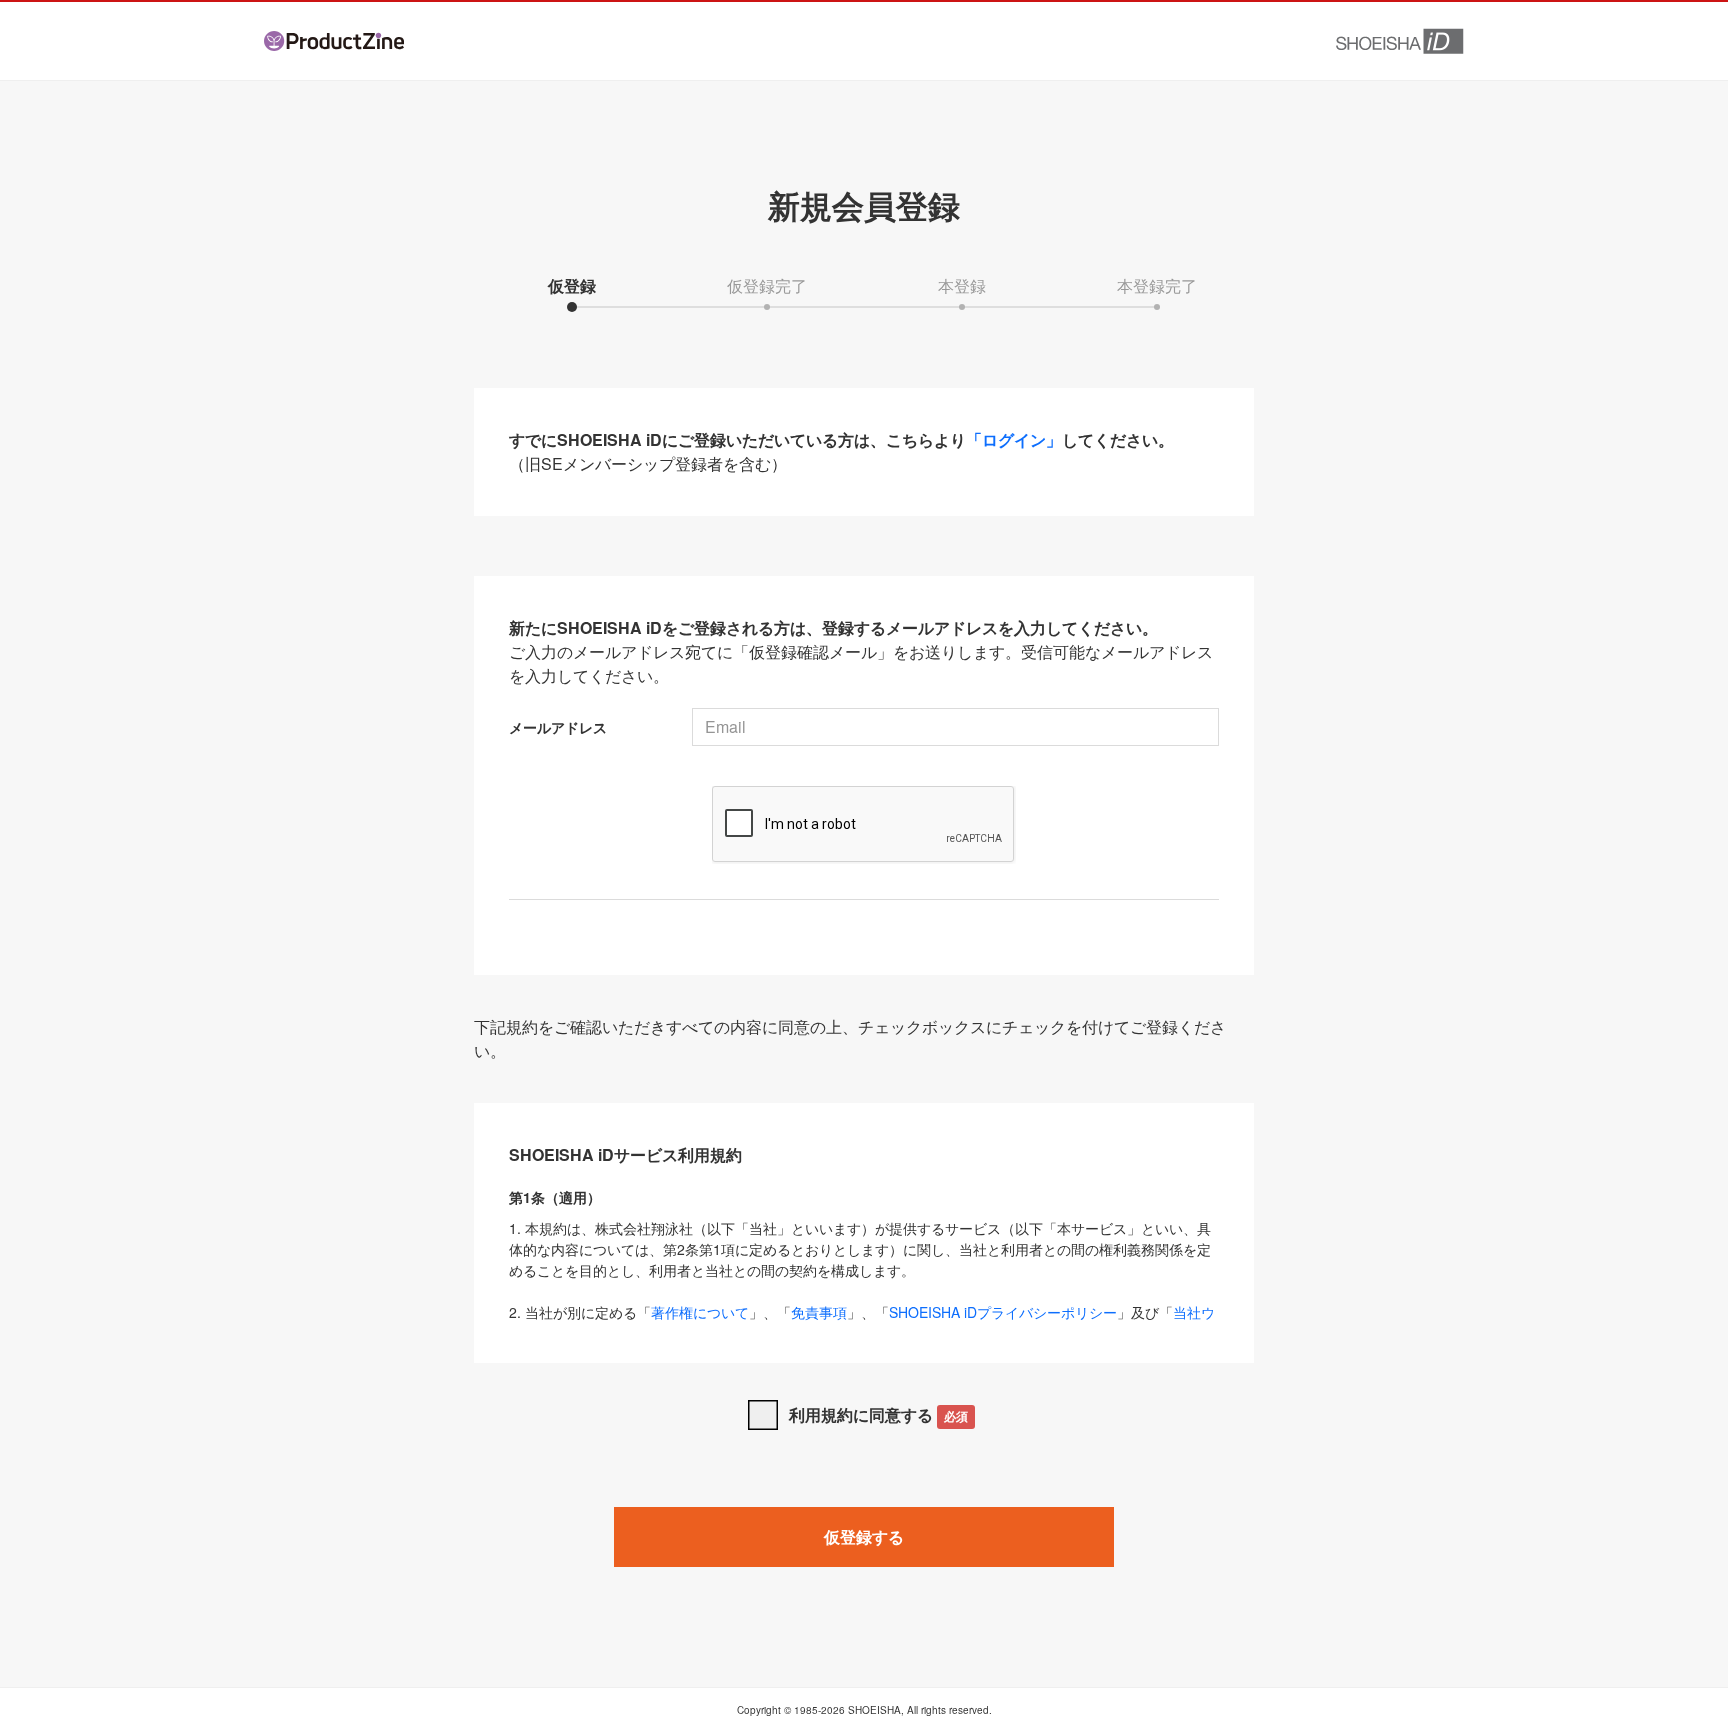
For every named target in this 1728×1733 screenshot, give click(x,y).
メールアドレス (558, 727)
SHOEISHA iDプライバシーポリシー (1003, 1312)
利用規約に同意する (878, 1414)
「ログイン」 (1014, 439)
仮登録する (864, 1536)
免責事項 (819, 1312)
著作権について (700, 1312)
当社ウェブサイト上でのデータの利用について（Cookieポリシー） (862, 1322)
